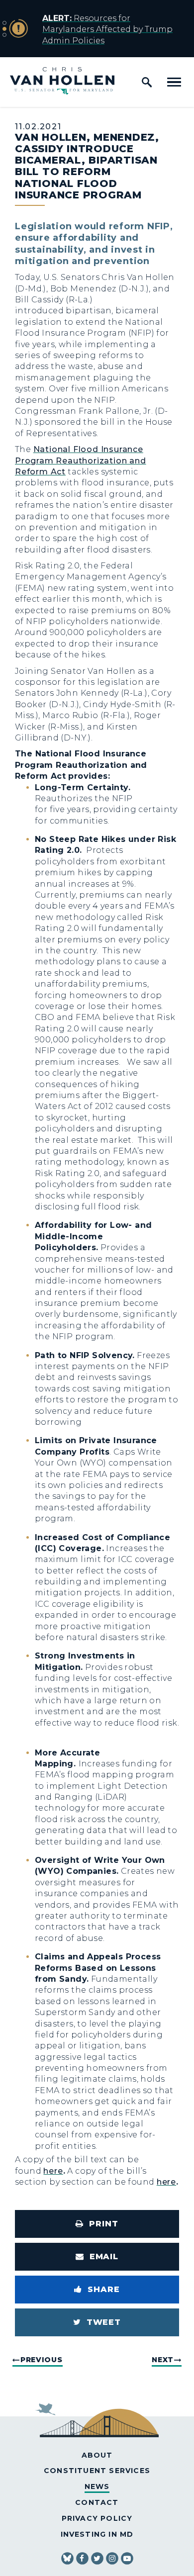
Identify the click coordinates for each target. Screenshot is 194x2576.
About (97, 2455)
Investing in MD (97, 2534)
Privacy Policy (97, 2518)
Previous (42, 2360)
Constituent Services (97, 2471)
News (97, 2486)
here (53, 2171)
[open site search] (147, 82)
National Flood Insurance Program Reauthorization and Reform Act (81, 460)
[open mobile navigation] (174, 82)
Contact (97, 2502)
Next (163, 2360)
